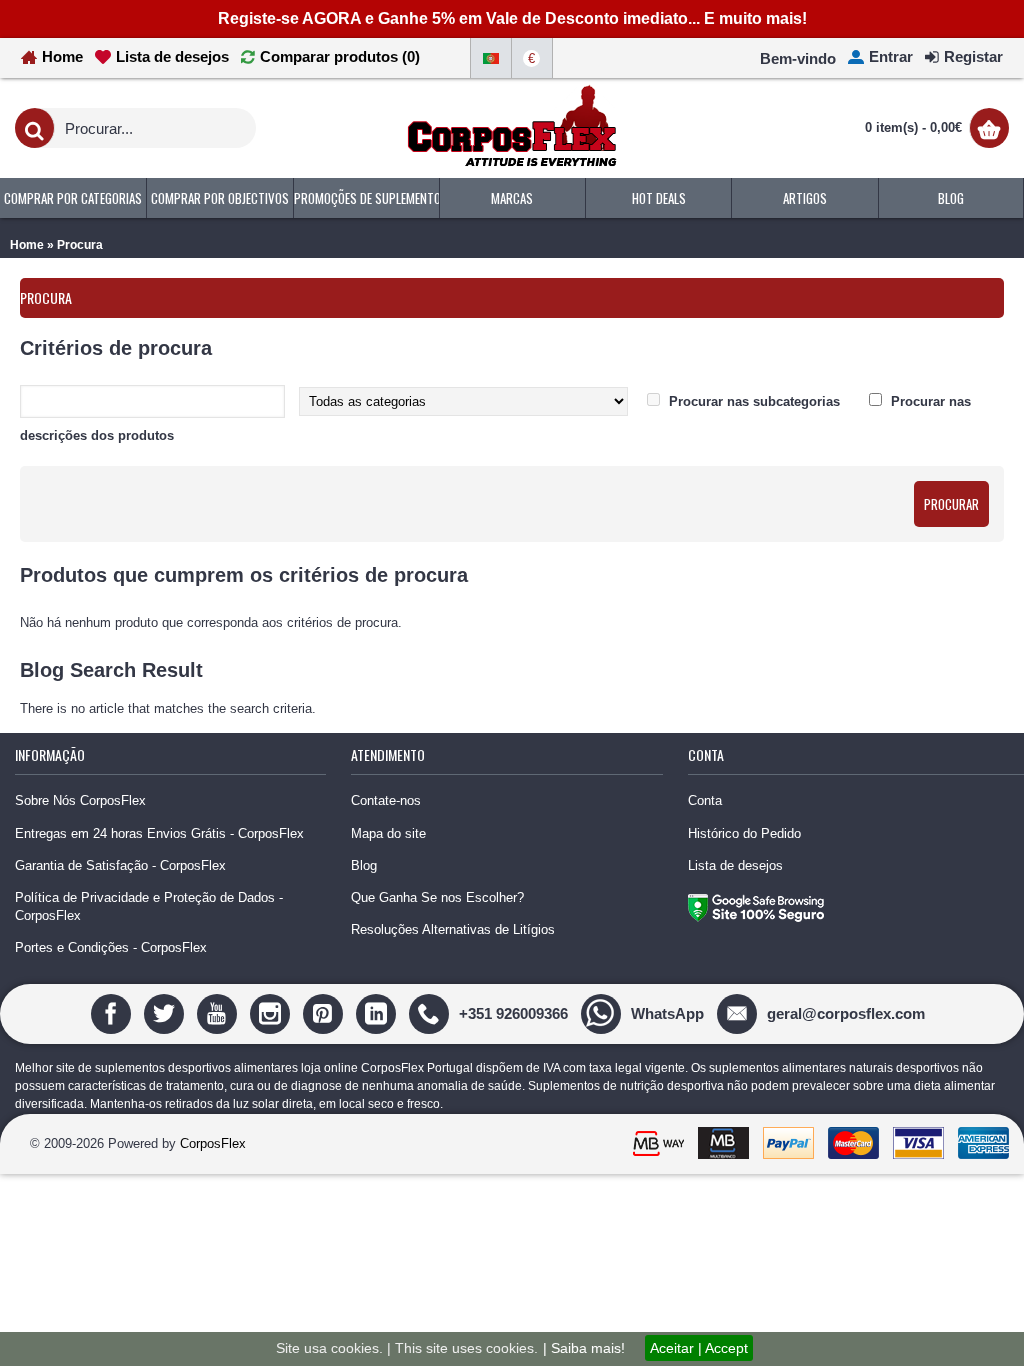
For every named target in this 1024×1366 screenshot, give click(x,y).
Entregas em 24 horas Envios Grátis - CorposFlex (159, 833)
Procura (80, 245)
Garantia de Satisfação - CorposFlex (120, 865)
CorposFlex (213, 1143)
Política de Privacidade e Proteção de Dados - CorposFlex (149, 906)
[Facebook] (113, 1012)
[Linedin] (378, 1012)
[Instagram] (272, 1012)
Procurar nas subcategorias (754, 401)
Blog (364, 865)
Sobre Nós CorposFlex (80, 800)
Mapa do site (388, 833)
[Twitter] (166, 1012)
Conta (705, 800)
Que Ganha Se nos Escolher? (437, 897)
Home (27, 245)
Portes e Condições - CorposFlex (111, 947)
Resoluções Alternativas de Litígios (453, 929)
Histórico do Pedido (744, 833)
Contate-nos (386, 800)
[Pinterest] (325, 1012)
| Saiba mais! (584, 1348)
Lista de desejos (735, 865)
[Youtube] (219, 1012)
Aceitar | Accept (699, 1348)
